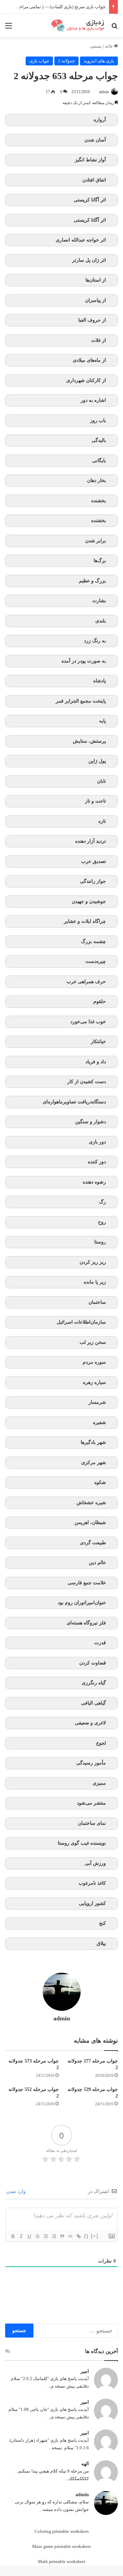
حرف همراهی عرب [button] (86, 982)
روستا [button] (100, 1242)
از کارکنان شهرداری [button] (86, 380)
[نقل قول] (62, 2236)
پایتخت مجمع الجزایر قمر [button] (81, 701)
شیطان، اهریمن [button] (90, 1522)
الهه (85, 2464)
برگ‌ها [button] (100, 561)
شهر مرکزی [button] (94, 1463)
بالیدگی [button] (99, 440)
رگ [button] (102, 1202)
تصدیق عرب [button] (94, 861)
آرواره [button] (100, 120)
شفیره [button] (99, 1422)
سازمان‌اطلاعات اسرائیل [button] (81, 1322)
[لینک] (78, 2236)
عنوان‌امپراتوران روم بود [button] (82, 1603)
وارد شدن (17, 2191)
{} (86, 2236)
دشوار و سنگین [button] (91, 1122)
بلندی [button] (101, 621)
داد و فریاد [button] (96, 1062)
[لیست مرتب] (45, 2236)
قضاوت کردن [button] (93, 1663)
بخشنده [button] (99, 501)
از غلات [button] (99, 340)
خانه (109, 46)
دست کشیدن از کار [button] (87, 1082)
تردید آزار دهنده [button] (91, 841)
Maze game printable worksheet (61, 2546)
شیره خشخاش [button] (91, 1503)
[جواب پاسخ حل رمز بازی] (79, 26)
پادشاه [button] (100, 681)
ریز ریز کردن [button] (93, 1262)
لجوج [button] (101, 1743)
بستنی (96, 46)
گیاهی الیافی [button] (93, 1703)
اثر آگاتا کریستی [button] (90, 200)
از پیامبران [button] (95, 300)
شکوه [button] (100, 1482)
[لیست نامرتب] (54, 2236)
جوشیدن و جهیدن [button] (89, 901)
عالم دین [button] (97, 1563)
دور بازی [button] (97, 1142)
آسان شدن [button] (95, 140)
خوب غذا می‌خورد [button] (88, 1022)
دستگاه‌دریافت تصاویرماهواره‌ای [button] (74, 1102)
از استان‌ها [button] (96, 280)
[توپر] (13, 2236)
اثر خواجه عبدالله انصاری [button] (81, 240)
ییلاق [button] (101, 1943)
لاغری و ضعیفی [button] (90, 1723)
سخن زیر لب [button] (93, 1342)
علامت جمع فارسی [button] (87, 1583)
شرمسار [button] (97, 1402)
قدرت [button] (100, 1643)
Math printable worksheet (62, 2561)
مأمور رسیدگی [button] (91, 1763)
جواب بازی (39, 61)
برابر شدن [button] (95, 541)
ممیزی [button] (99, 1783)
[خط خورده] (37, 2236)
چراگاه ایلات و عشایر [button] (85, 921)
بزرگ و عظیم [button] (92, 581)
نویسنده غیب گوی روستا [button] (82, 1843)
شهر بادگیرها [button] (93, 1442)
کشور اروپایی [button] (92, 1903)
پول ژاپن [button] (97, 761)
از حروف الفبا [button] (92, 320)
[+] (95, 2236)
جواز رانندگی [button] (93, 881)
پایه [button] (102, 721)
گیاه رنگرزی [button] (94, 1683)
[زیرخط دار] (29, 2236)
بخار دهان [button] (97, 480)
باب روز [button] (98, 420)
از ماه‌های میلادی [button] (89, 360)
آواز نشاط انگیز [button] (90, 160)
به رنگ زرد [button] (95, 641)
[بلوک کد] (70, 2236)
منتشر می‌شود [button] (91, 1803)
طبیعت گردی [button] (93, 1543)
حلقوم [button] (100, 1001)
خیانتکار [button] (98, 1042)
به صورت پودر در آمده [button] (84, 661)
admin (104, 92)
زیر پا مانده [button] (95, 1282)
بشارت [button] (99, 601)
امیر (85, 2371)
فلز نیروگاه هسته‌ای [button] (86, 1623)
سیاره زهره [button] (94, 1382)
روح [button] (102, 1222)
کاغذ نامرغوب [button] (92, 1883)
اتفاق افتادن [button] (94, 180)
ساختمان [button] (97, 1302)
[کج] (21, 2236)
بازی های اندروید (99, 61)
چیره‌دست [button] (96, 961)
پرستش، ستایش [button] (89, 741)
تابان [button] (101, 781)
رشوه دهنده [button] (94, 1182)
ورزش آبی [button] (95, 1863)
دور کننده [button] (97, 1162)
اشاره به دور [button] (93, 400)
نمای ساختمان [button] (92, 1823)
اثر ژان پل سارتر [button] (89, 260)
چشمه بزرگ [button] (93, 942)
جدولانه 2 (66, 61)
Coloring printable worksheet (62, 2531)
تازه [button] (102, 821)
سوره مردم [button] (94, 1362)
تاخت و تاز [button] (95, 801)
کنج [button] (102, 1923)
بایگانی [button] (99, 461)
